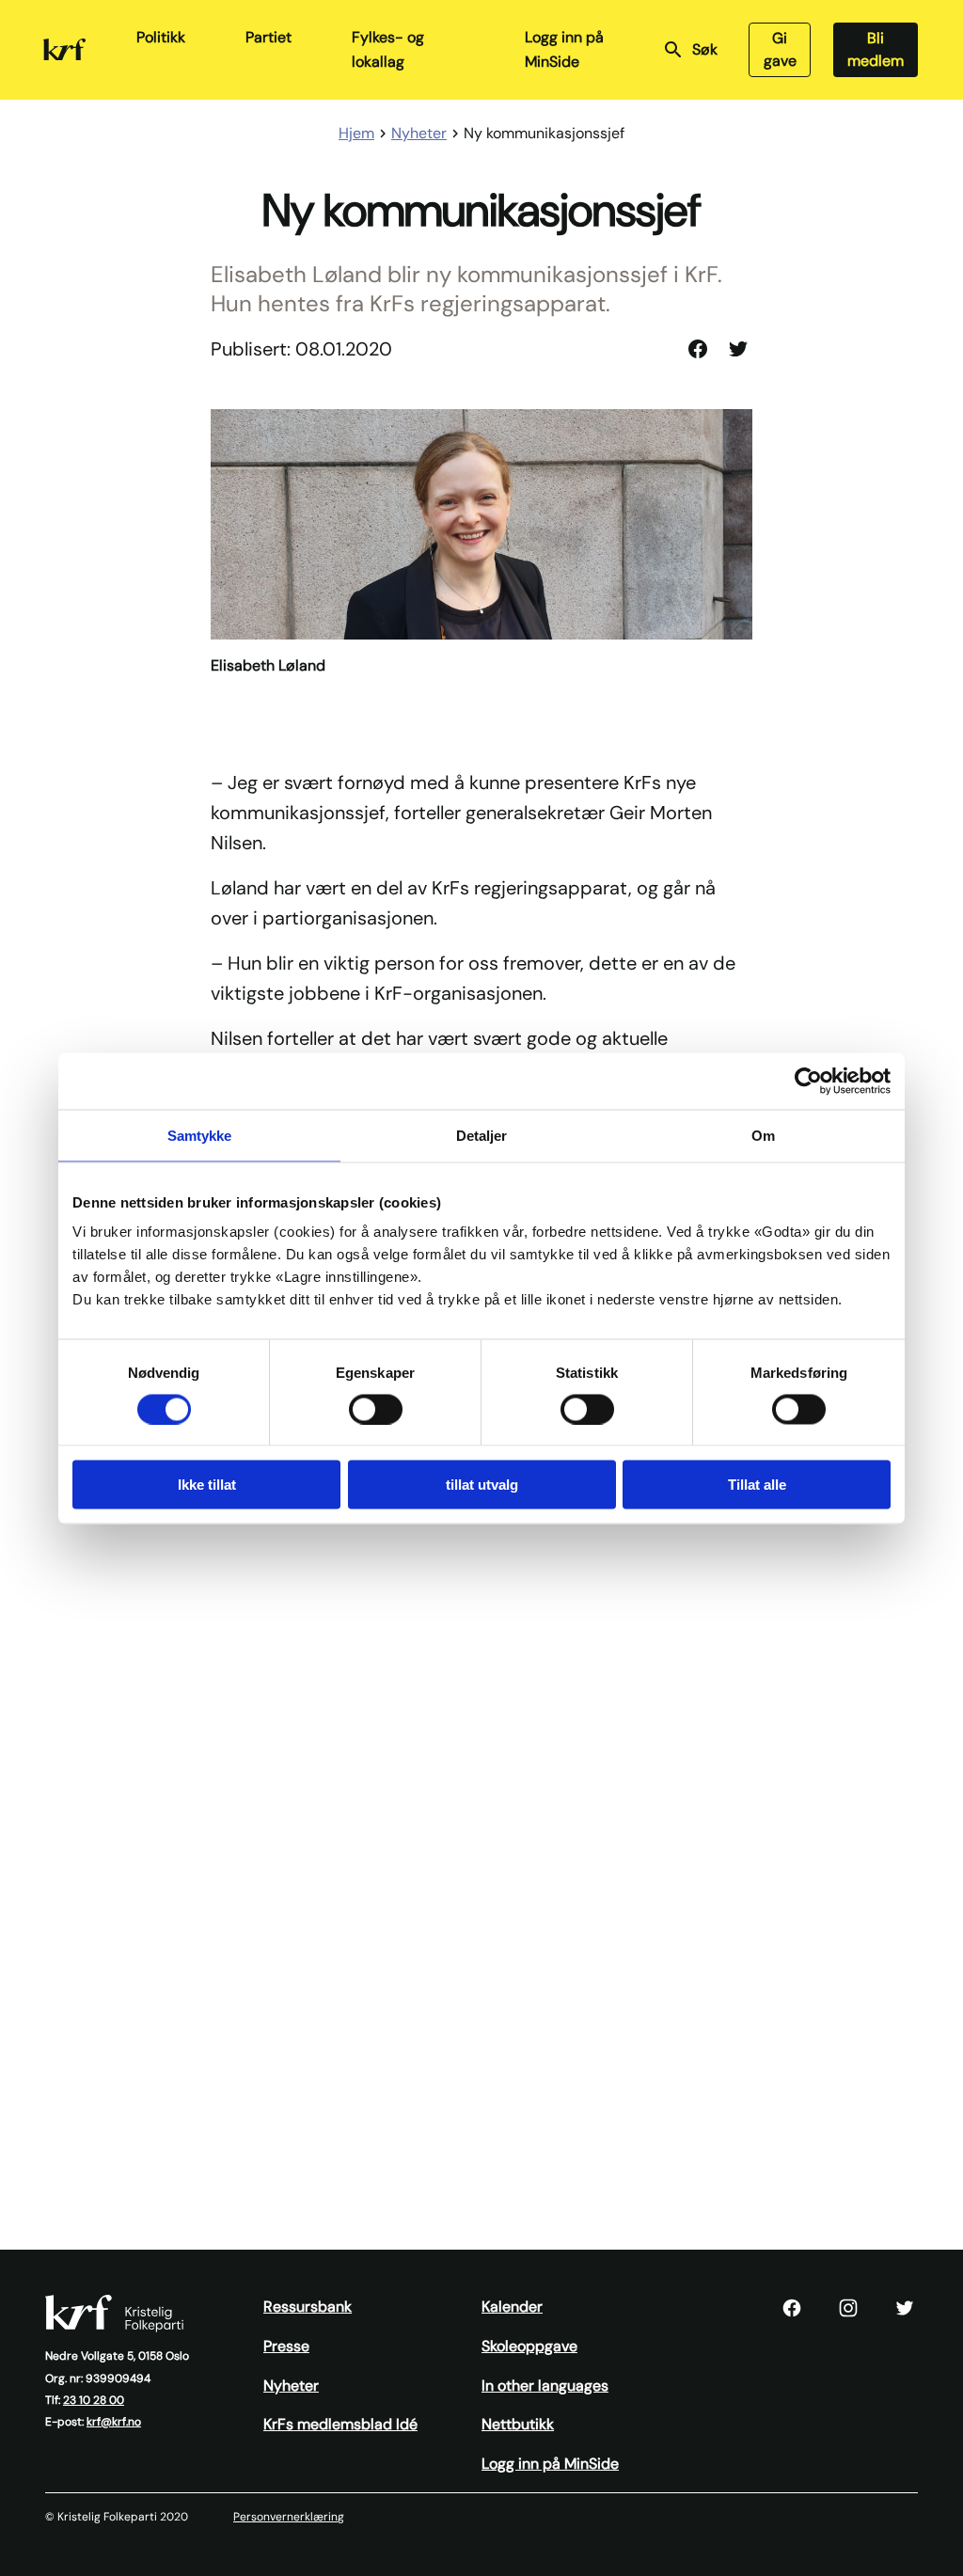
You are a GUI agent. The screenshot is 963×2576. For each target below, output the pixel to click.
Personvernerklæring (289, 2517)
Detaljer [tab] (482, 1135)
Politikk (161, 37)
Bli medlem (876, 49)
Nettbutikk (518, 2424)
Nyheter (291, 2386)
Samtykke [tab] (200, 1135)
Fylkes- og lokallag (388, 49)
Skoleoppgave (529, 2346)
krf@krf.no (114, 2422)
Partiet (268, 37)
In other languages (545, 2386)
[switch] (376, 1409)
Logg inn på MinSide (564, 49)
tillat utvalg (482, 1485)
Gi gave (780, 49)
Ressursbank (308, 2307)
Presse (286, 2346)
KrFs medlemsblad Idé (340, 2424)
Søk (705, 49)
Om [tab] (763, 1135)
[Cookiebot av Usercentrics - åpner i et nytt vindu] (808, 1081)
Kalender (512, 2307)
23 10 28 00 (94, 2400)
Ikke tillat (207, 1485)
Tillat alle (757, 1485)
